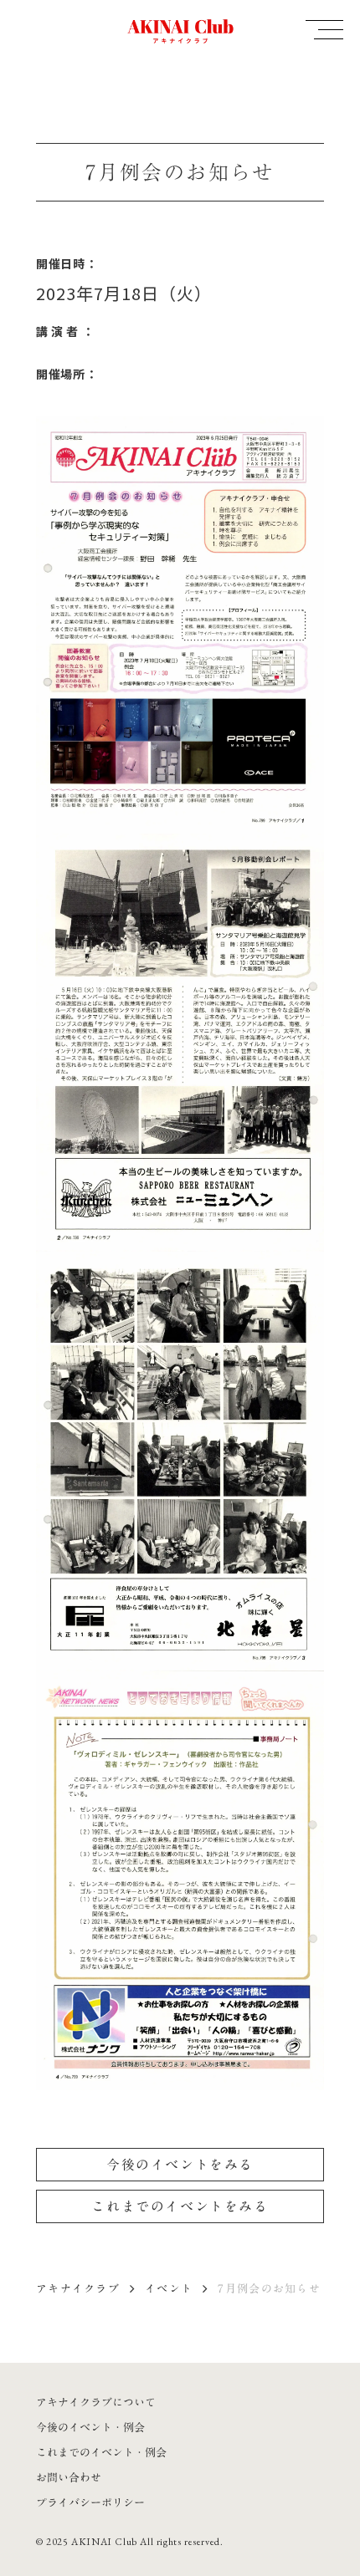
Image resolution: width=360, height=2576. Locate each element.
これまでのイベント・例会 (101, 2452)
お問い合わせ (69, 2477)
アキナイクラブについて (96, 2402)
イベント (169, 2288)
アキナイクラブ (78, 2288)
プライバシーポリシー (90, 2502)
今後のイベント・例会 (90, 2427)
